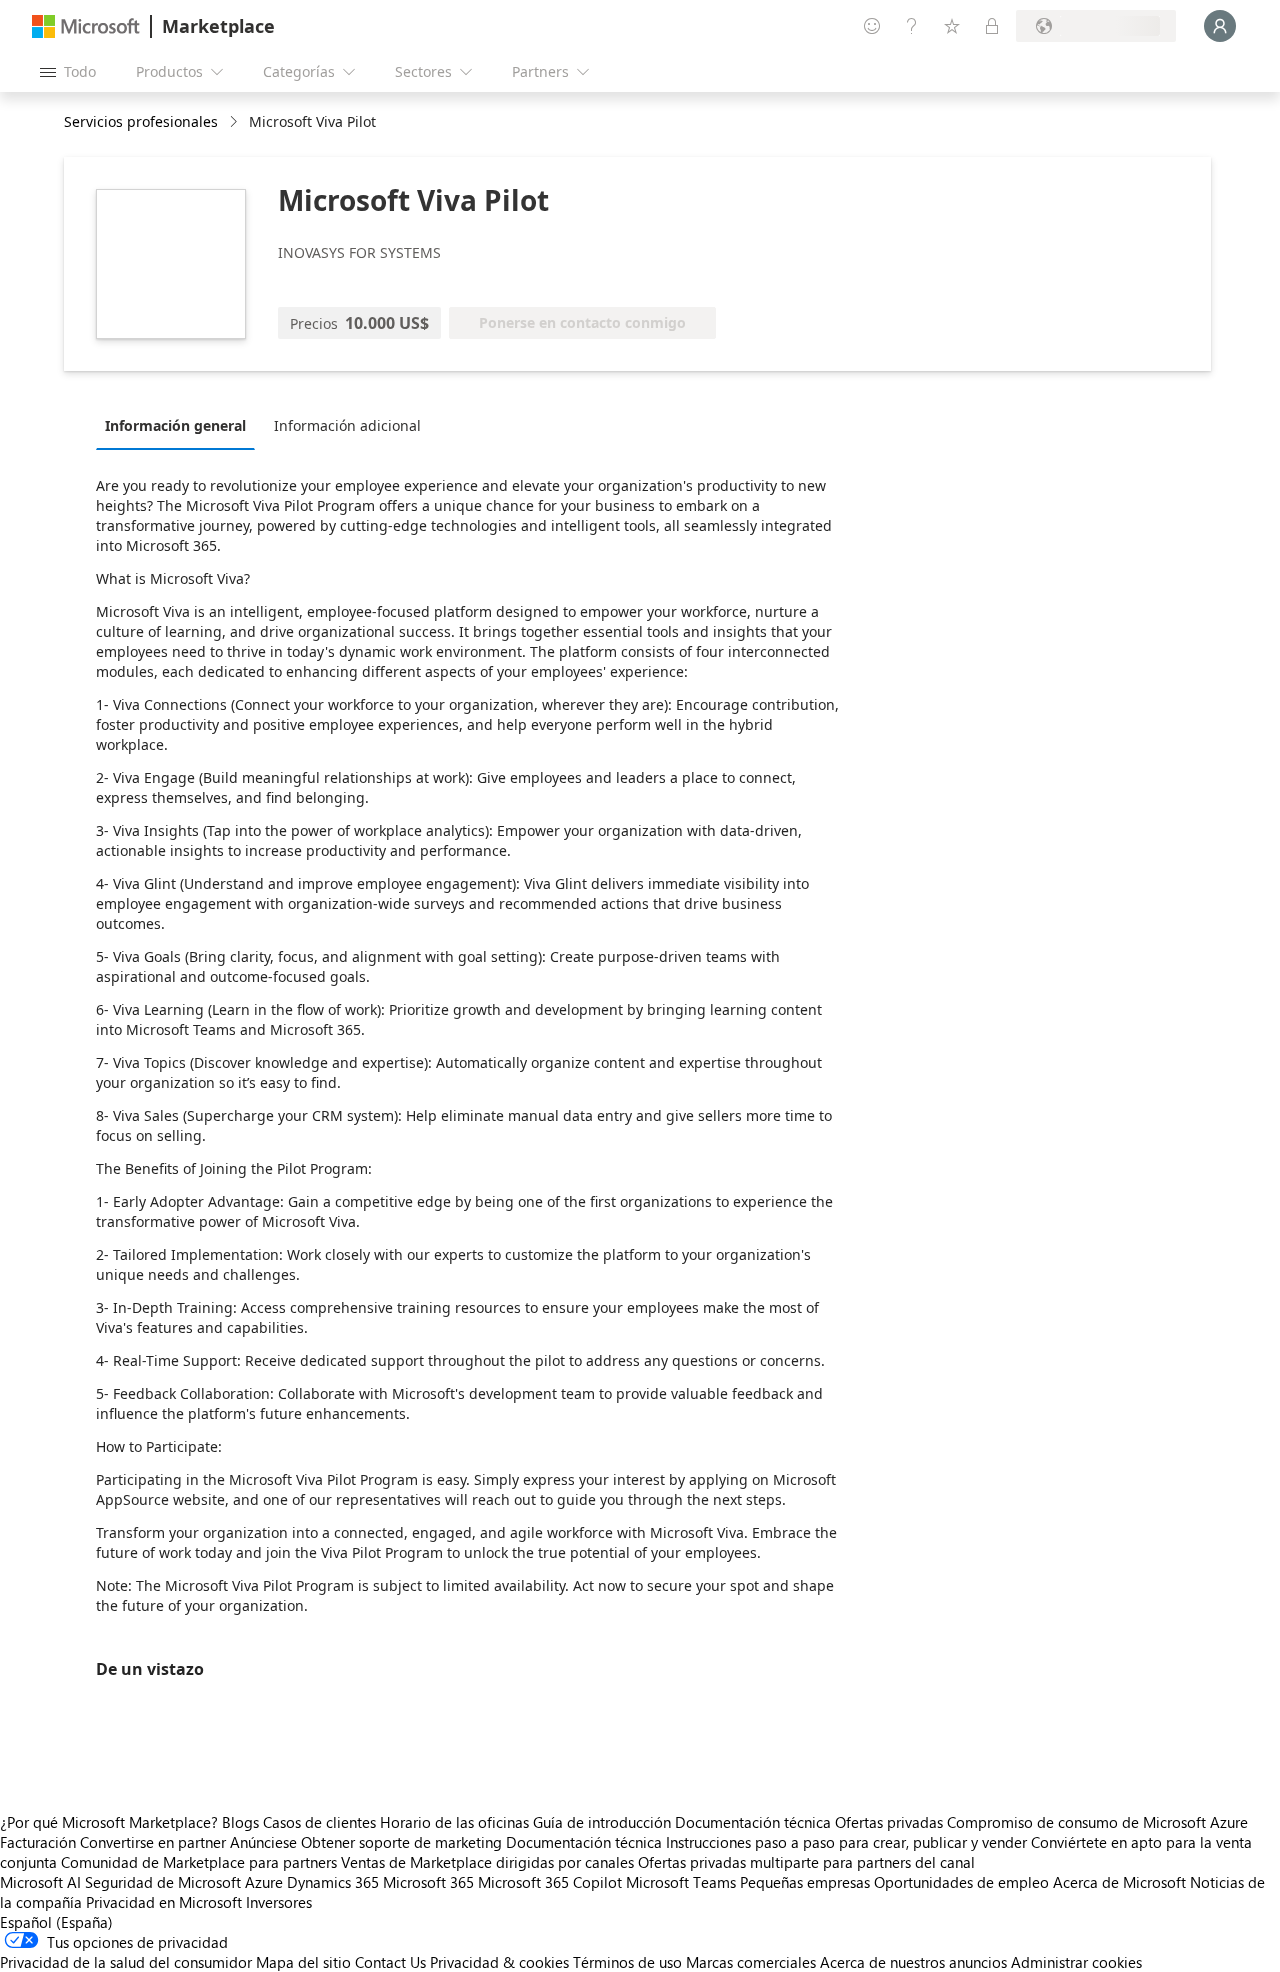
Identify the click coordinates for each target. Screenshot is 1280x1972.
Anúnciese (263, 1842)
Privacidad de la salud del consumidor (126, 1962)
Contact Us (390, 1962)
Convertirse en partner (153, 1842)
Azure (264, 1882)
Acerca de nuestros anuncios (913, 1962)
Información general (175, 425)
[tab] (180, 425)
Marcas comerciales (751, 1962)
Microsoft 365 (428, 1882)
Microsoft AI (40, 1882)
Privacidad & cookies (499, 1962)
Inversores (279, 1902)
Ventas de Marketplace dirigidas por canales (487, 1862)
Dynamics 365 (333, 1882)
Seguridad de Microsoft (163, 1882)
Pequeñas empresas (805, 1882)
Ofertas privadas (889, 1822)
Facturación (38, 1842)
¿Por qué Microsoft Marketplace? (109, 1822)
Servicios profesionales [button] (141, 121)
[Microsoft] (86, 26)
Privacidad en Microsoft (164, 1902)
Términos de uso (627, 1962)
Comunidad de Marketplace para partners (199, 1862)
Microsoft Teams (681, 1882)
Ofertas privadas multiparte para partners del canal (806, 1862)
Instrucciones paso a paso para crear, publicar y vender (846, 1842)
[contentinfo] (235, 122)
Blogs (240, 1822)
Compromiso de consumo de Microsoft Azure (1097, 1822)
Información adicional (347, 425)
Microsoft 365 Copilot (550, 1882)
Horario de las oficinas (454, 1822)
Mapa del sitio (303, 1962)
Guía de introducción (602, 1822)
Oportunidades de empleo (961, 1882)
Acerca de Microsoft (1119, 1882)
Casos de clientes (319, 1822)
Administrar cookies (1076, 1962)
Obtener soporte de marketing (401, 1842)
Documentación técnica (753, 1822)
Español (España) (56, 1922)
